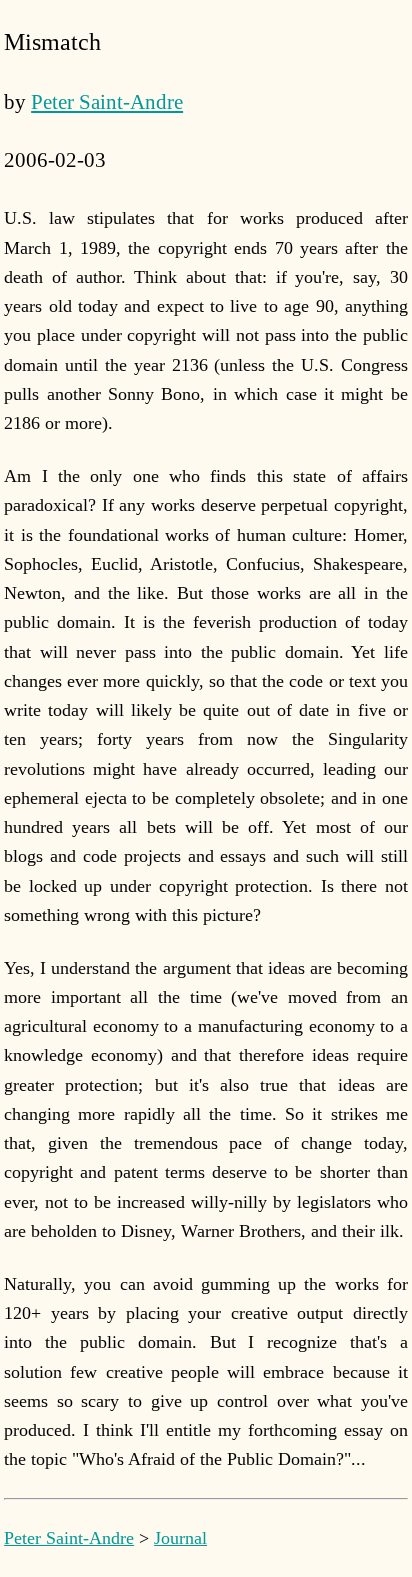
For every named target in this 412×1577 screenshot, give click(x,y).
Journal (180, 1538)
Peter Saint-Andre (107, 102)
